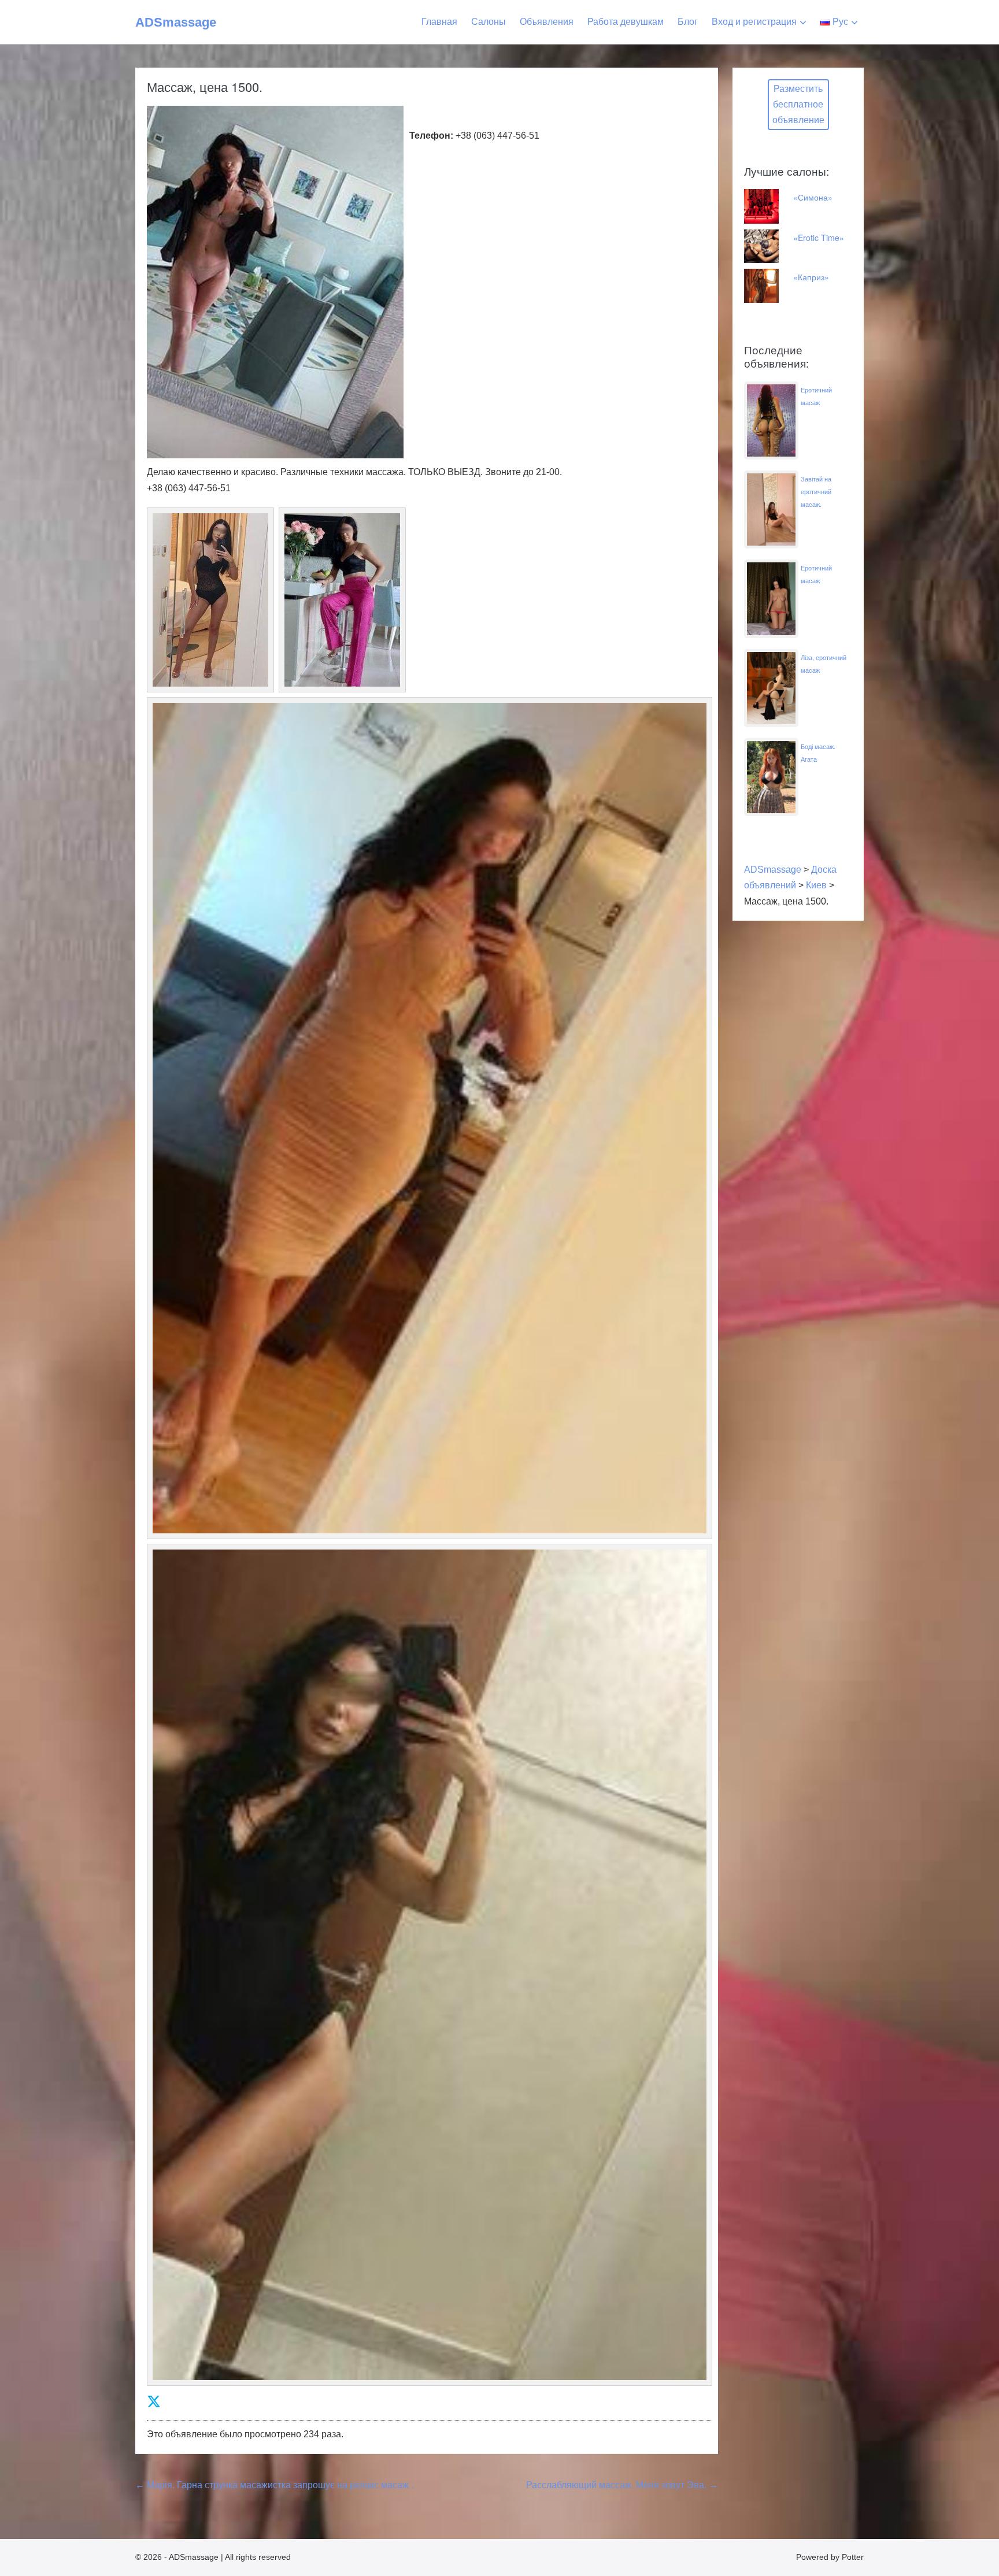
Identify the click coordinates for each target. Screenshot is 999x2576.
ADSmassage (176, 22)
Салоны (489, 22)
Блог (688, 22)
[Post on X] (154, 2402)
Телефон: (431, 136)
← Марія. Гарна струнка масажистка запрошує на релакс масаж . (274, 2485)
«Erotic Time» (819, 238)
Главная (439, 22)
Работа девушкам (626, 22)
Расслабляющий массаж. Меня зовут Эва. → (622, 2485)
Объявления (547, 22)
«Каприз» (811, 277)
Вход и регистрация (754, 22)
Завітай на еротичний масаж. (816, 492)
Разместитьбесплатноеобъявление (798, 104)
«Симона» (813, 197)
